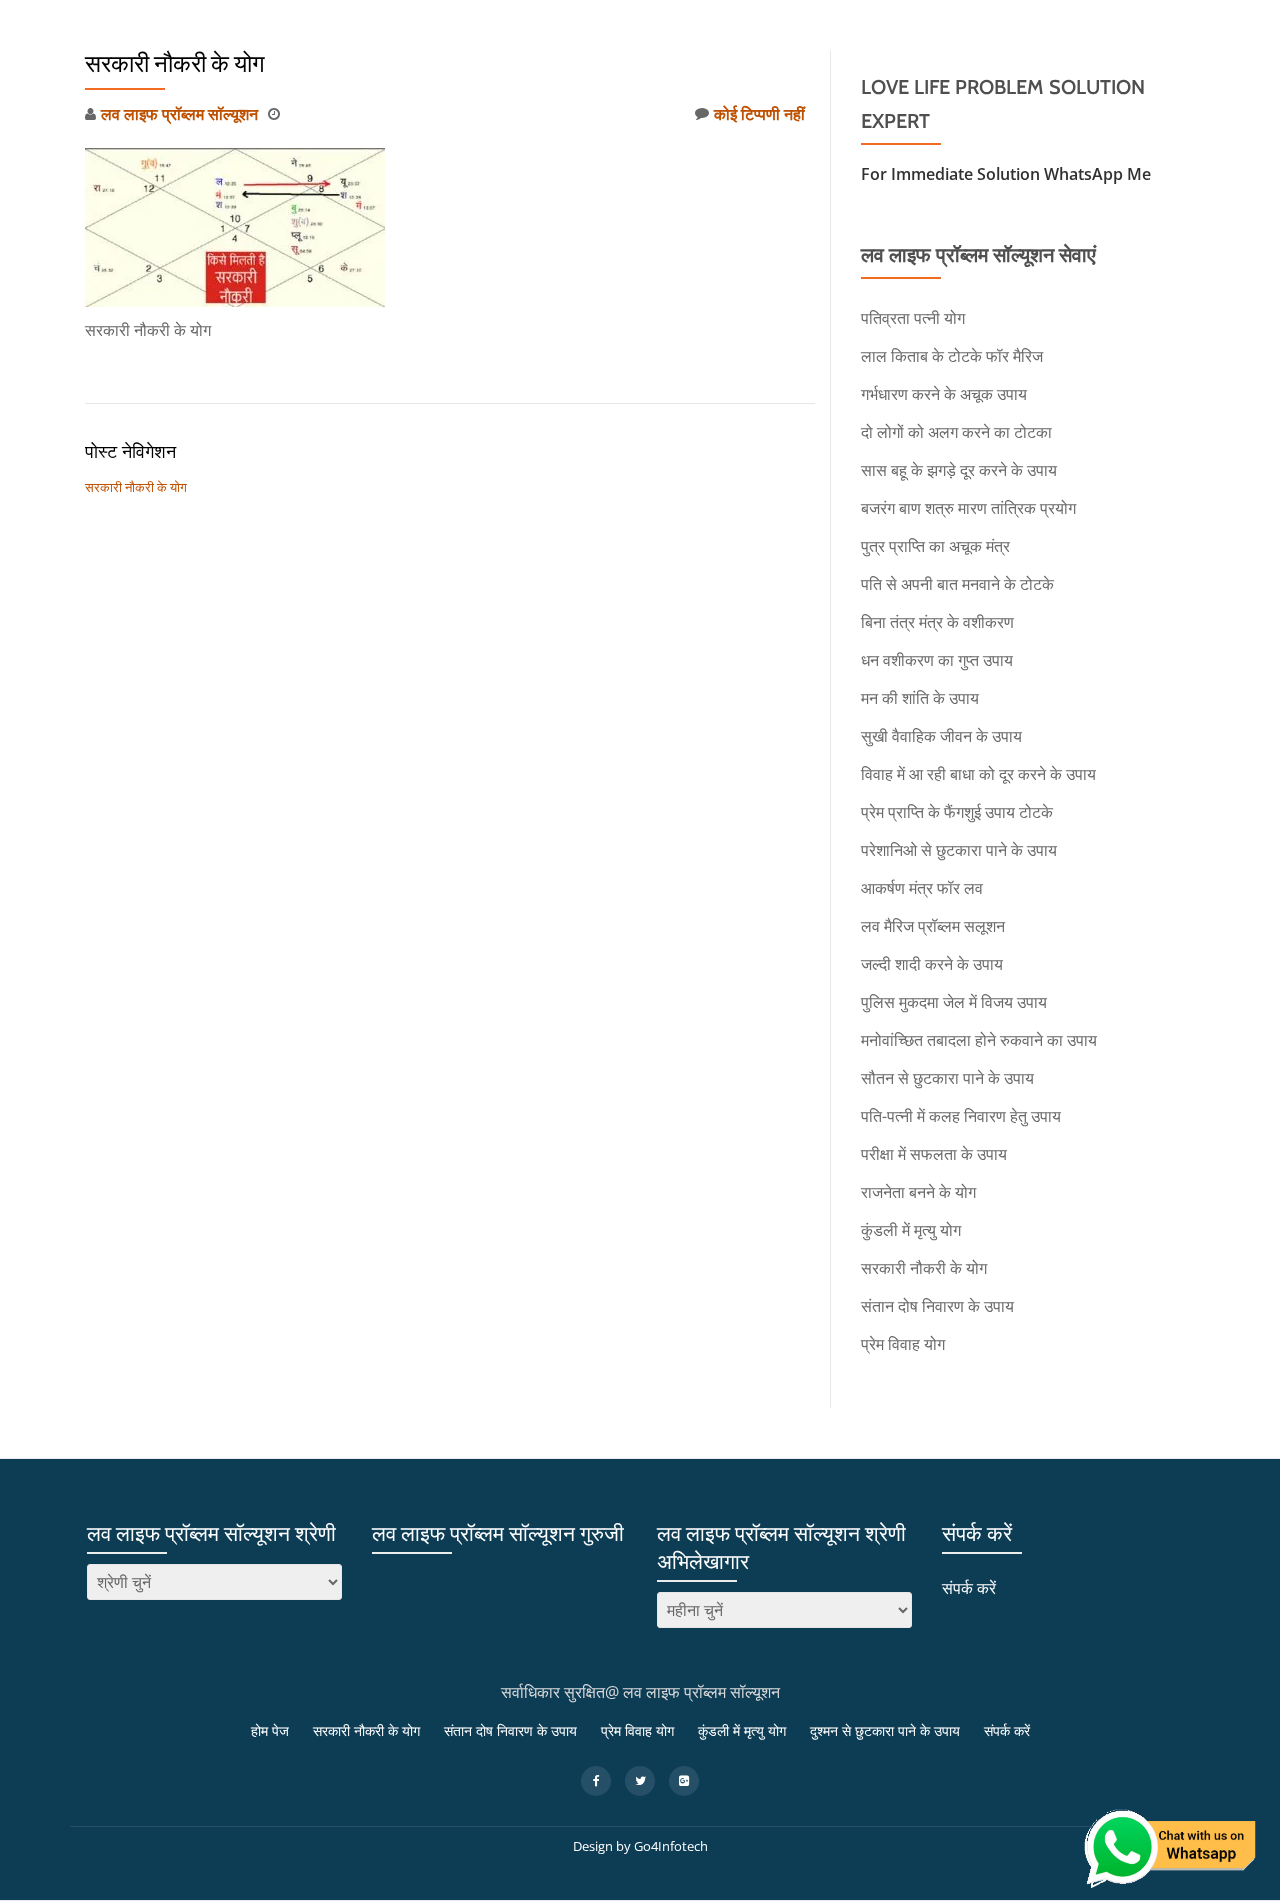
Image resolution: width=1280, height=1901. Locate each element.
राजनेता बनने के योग (918, 1192)
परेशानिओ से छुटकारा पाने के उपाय (959, 850)
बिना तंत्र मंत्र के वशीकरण (937, 622)
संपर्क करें (1183, 83)
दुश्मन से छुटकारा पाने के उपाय (1049, 83)
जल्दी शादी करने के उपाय (932, 964)
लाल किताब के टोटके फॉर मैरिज (952, 356)
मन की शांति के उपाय (920, 698)
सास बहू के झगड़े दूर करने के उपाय (959, 470)
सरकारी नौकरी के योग (482, 83)
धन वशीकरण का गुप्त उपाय (937, 660)
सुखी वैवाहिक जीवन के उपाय (941, 736)
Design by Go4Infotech (640, 1846)
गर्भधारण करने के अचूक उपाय (944, 394)
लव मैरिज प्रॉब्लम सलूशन (933, 926)
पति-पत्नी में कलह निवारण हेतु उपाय (961, 1116)
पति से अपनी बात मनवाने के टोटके (957, 584)
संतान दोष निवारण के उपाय (638, 83)
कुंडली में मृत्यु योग (894, 83)
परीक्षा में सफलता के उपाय (934, 1154)
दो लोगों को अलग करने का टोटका (956, 432)
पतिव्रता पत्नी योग (913, 318)
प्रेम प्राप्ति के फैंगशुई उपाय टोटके (957, 812)
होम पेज (374, 83)
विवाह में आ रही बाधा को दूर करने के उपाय (978, 774)
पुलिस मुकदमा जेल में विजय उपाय (954, 1002)
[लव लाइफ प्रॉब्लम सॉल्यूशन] (116, 83)
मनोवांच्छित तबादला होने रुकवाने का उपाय (979, 1040)
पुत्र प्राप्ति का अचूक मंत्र (935, 546)
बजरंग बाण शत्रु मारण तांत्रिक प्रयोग (968, 508)
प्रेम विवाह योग (777, 83)
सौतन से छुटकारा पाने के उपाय (947, 1078)
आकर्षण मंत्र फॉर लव (922, 888)
